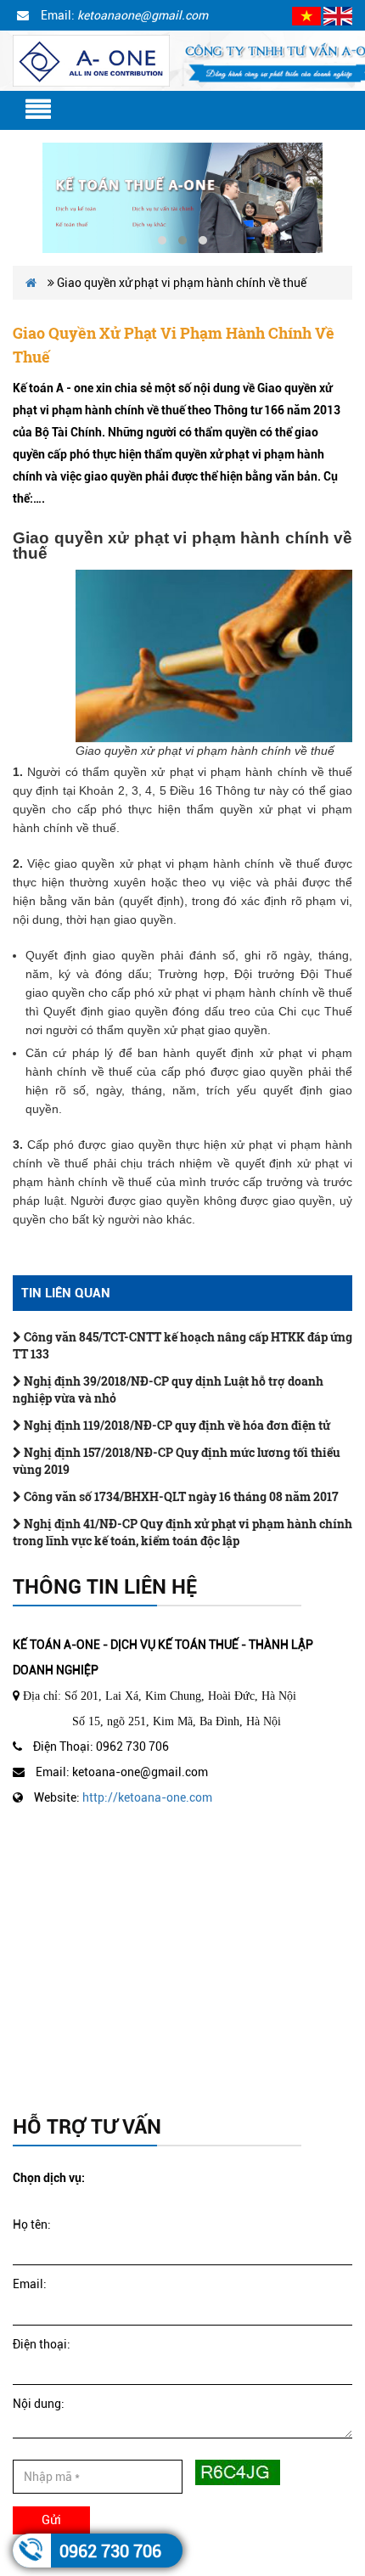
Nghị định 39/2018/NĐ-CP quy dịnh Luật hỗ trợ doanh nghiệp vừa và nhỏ (168, 1389)
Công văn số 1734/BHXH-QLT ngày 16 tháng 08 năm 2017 (180, 1496)
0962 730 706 (110, 2551)
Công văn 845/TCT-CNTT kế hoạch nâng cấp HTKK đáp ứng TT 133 (182, 1345)
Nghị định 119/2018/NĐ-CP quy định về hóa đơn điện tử (176, 1425)
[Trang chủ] (91, 59)
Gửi (51, 2520)
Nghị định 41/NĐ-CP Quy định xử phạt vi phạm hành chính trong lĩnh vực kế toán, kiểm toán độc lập (182, 1532)
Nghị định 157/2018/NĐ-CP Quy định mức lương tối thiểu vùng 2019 (177, 1461)
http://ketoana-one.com (147, 1797)
